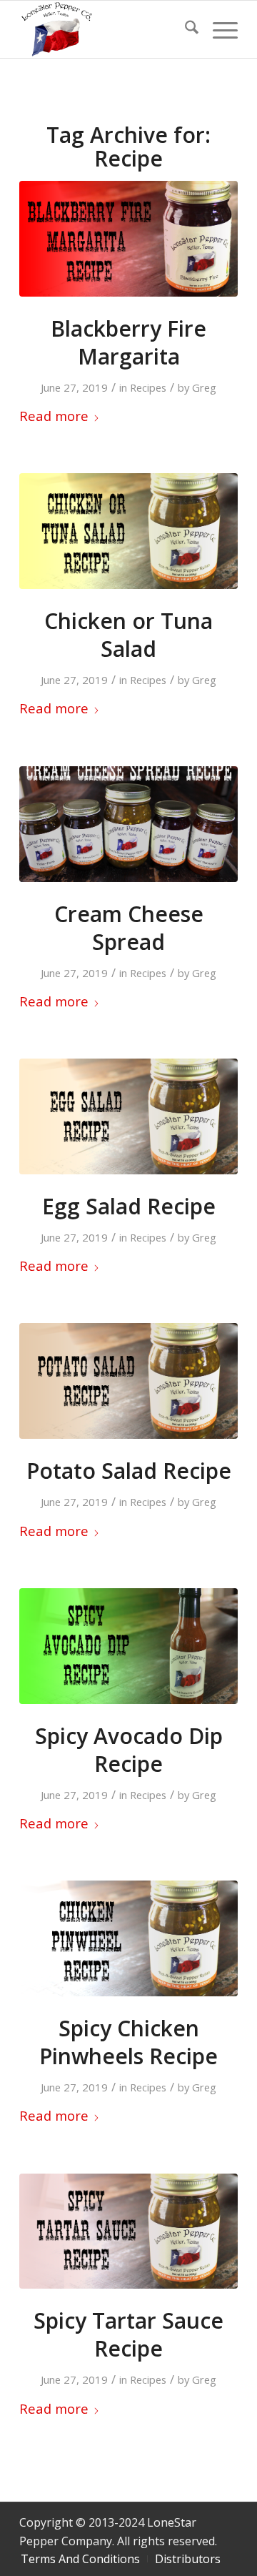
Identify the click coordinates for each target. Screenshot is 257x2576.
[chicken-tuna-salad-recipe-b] (128, 531)
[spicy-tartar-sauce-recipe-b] (128, 2231)
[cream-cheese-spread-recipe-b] (128, 824)
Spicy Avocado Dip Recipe (129, 1750)
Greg (204, 387)
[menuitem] (185, 29)
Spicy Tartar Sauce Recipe (128, 2334)
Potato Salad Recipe (129, 1471)
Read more (54, 416)
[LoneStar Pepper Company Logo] (107, 29)
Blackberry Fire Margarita (128, 342)
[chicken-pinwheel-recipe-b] (128, 1938)
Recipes (148, 387)
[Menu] (218, 29)
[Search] (185, 29)
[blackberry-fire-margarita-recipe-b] (128, 239)
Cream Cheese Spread (129, 928)
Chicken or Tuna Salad (128, 635)
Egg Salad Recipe (129, 1206)
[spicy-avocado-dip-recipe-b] (128, 1646)
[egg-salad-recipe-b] (128, 1116)
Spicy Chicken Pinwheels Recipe (128, 2042)
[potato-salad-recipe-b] (128, 1381)
